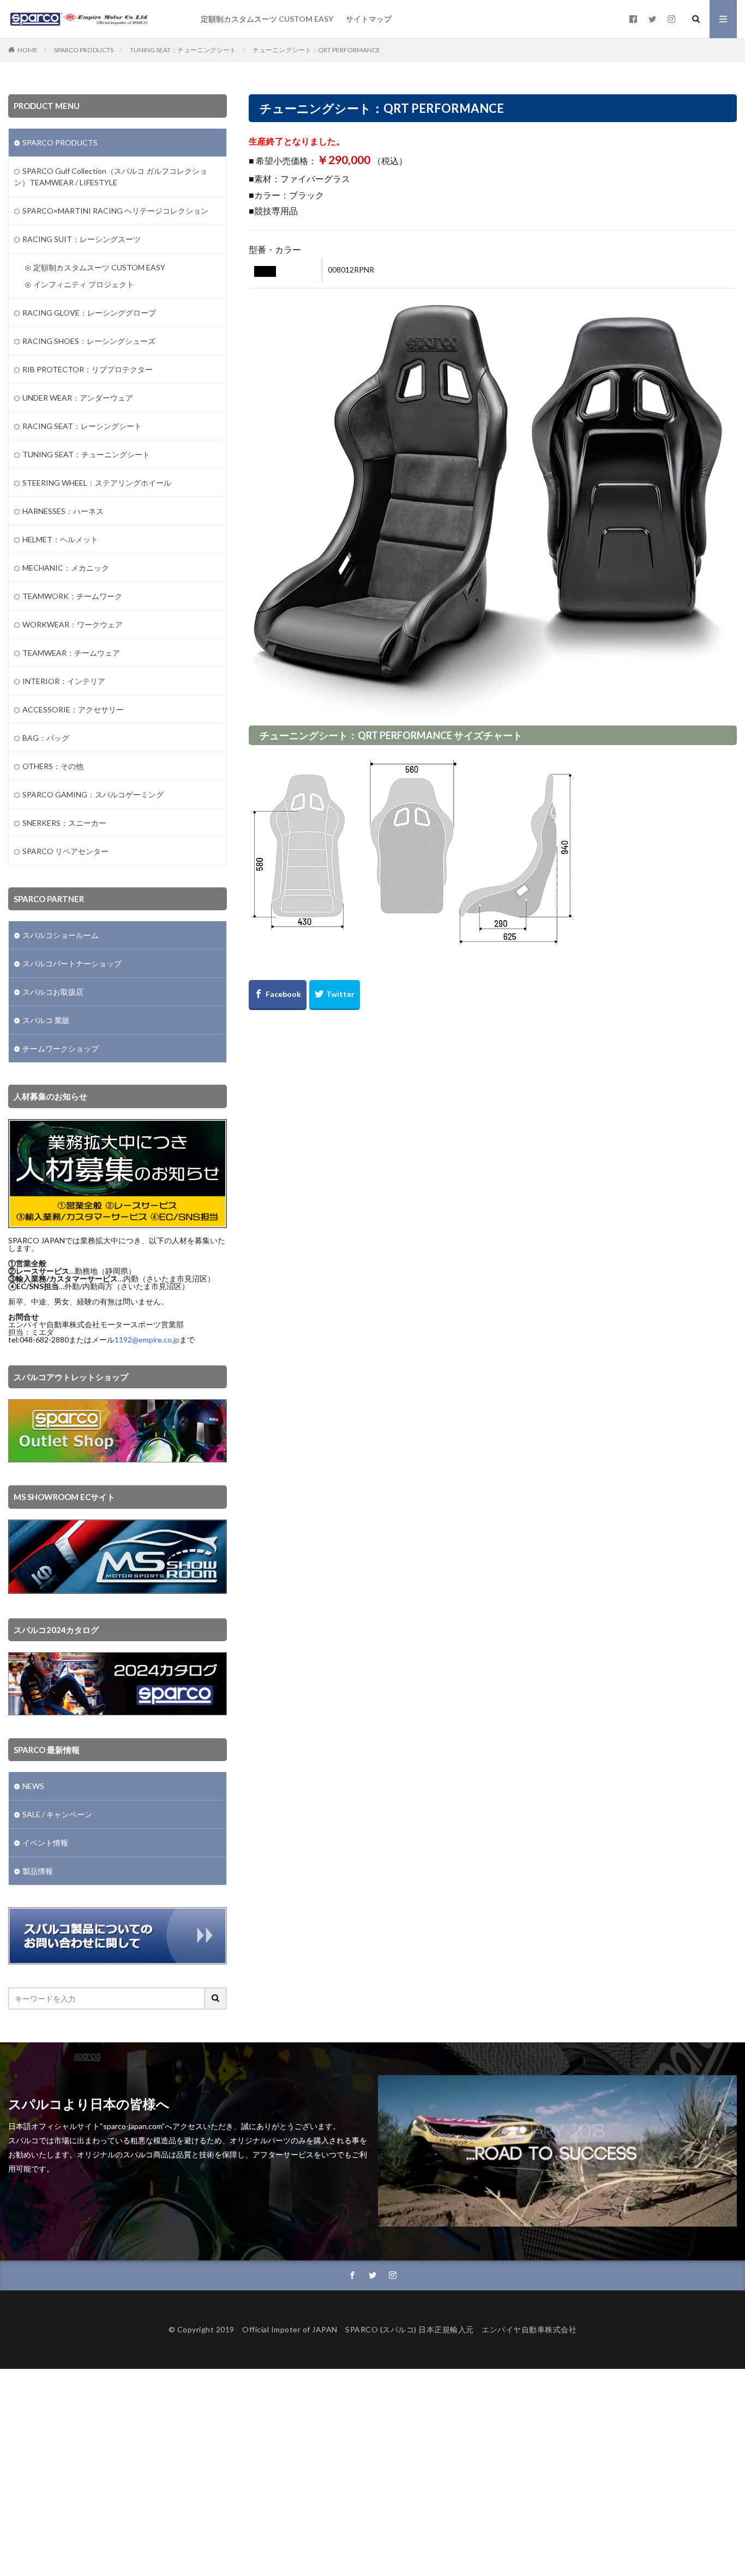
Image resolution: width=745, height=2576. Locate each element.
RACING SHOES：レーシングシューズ (89, 341)
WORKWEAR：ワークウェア (73, 624)
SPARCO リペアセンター (65, 851)
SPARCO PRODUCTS (84, 50)
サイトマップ (369, 19)
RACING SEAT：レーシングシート (82, 426)
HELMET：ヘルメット (60, 539)
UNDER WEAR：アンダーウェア (78, 398)
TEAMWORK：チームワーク (72, 596)
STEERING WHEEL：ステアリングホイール (97, 483)
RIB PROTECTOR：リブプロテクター (88, 369)
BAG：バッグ (46, 738)
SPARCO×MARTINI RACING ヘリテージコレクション (115, 211)
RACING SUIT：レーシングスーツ (82, 239)
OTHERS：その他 (53, 766)
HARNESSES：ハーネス (63, 511)
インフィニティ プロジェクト (84, 284)
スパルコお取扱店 (53, 992)
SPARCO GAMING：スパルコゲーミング (93, 794)
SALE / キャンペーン (57, 1814)
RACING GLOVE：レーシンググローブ (89, 313)
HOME (28, 50)
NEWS (33, 1786)
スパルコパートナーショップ (72, 963)
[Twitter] (335, 995)
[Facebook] (278, 995)
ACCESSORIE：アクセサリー (73, 709)
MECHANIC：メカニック (66, 568)
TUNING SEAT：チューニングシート (183, 50)
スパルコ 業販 (46, 1020)
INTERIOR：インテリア (64, 681)
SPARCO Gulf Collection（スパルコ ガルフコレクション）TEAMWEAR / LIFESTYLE (111, 177)
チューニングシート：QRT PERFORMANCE (316, 50)
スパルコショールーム (61, 935)
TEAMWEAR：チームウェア (71, 653)
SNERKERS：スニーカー (64, 823)
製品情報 (38, 1871)
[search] (216, 1998)
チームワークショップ (61, 1048)
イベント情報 (45, 1843)
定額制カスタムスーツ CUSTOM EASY (267, 19)
